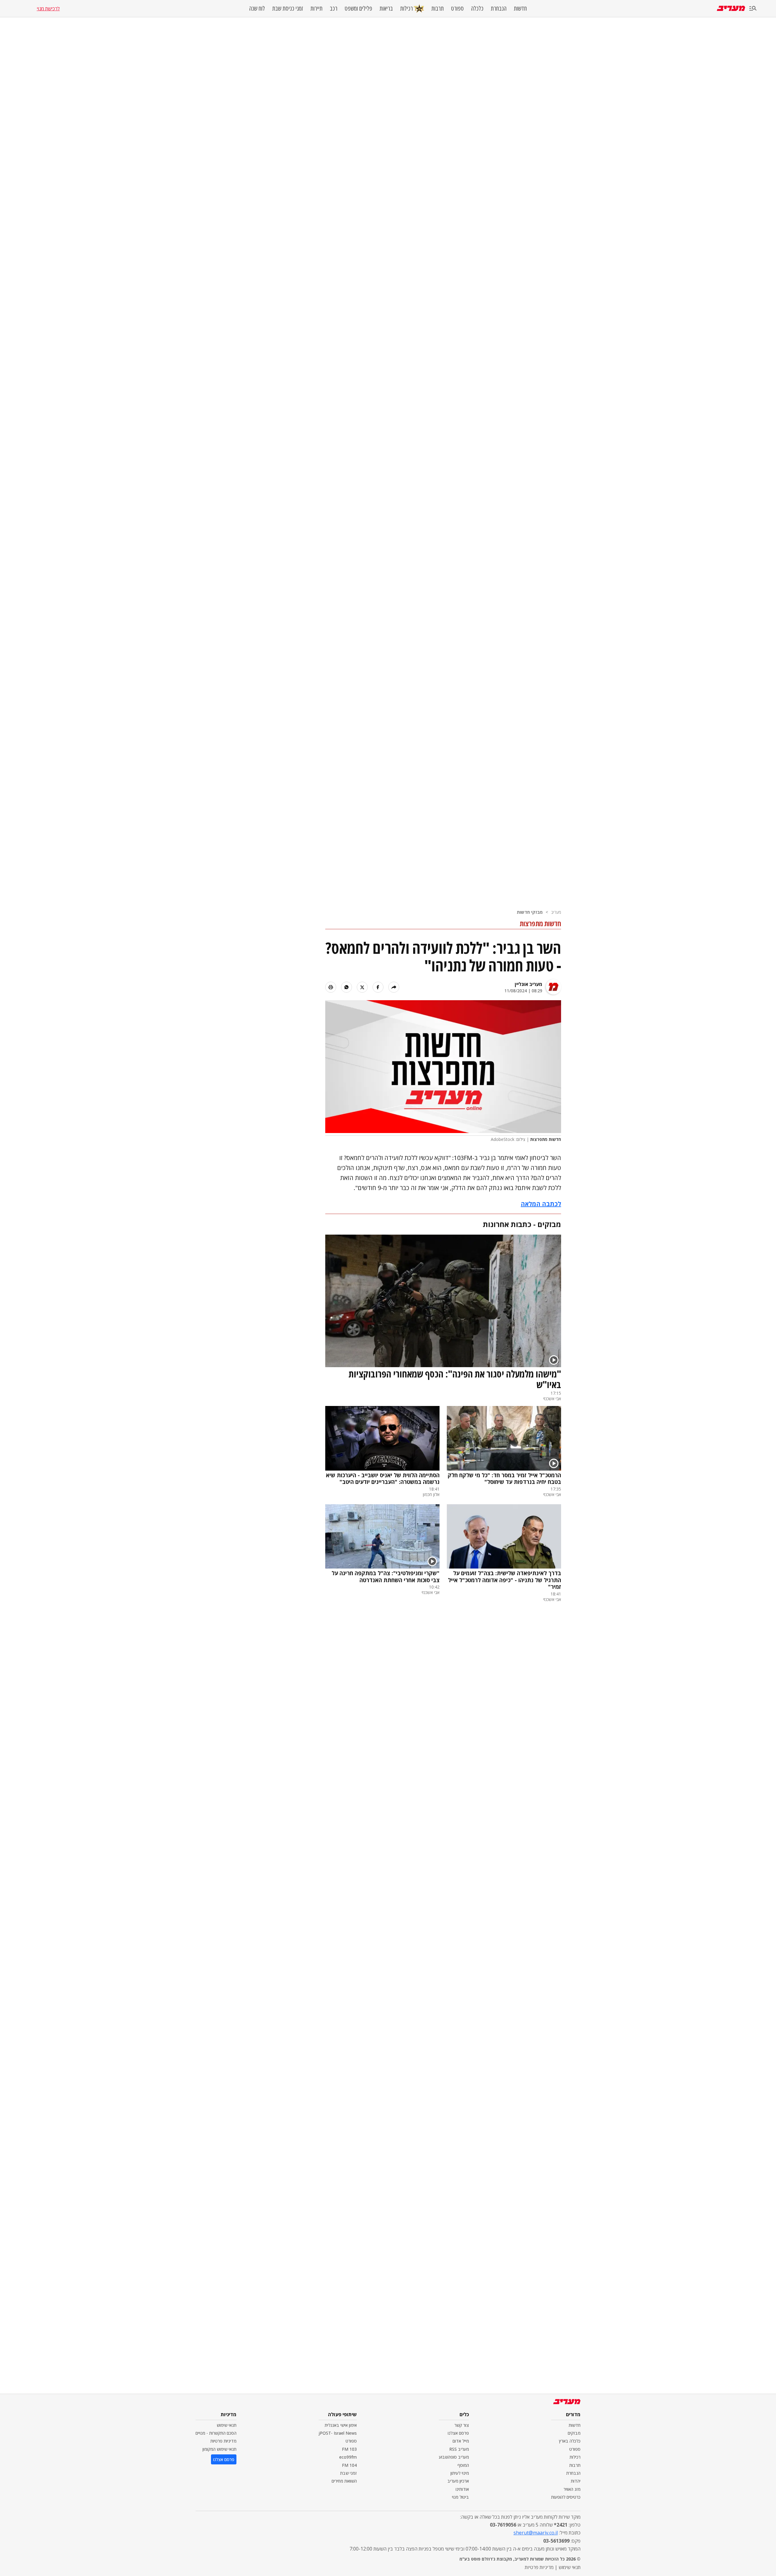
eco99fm (348, 2457)
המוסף (463, 2465)
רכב (334, 8)
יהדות (576, 2481)
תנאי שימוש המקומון (219, 2449)
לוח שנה (257, 8)
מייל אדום (461, 2441)
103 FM (349, 2449)
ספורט (457, 8)
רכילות (406, 8)
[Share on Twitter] (362, 987)
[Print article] (331, 987)
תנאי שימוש (227, 2425)
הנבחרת (499, 8)
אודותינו (462, 2489)
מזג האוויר (572, 2489)
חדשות (520, 8)
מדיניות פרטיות (223, 2441)
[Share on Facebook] (378, 987)
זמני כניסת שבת (288, 8)
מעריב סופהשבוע (454, 2457)
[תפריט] (753, 9)
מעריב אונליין (528, 984)
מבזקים (574, 2433)
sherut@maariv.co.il (536, 2533)
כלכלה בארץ (570, 2441)
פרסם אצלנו (458, 2433)
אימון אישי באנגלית (341, 2425)
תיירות (316, 8)
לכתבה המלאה (541, 1204)
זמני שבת (348, 2473)
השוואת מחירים (344, 2481)
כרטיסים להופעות (566, 2497)
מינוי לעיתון (460, 2473)
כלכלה (477, 8)
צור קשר (462, 2425)
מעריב (556, 912)
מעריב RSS (459, 2449)
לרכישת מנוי (48, 8)
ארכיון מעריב (458, 2481)
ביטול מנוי (460, 2497)
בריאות (386, 8)
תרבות (438, 8)
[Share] (394, 987)
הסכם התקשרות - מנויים (216, 2433)
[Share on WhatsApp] (346, 987)
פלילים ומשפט (358, 8)
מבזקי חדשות (530, 912)
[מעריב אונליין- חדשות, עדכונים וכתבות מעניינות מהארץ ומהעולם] (731, 8)
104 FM (349, 2465)
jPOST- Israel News (338, 2433)
